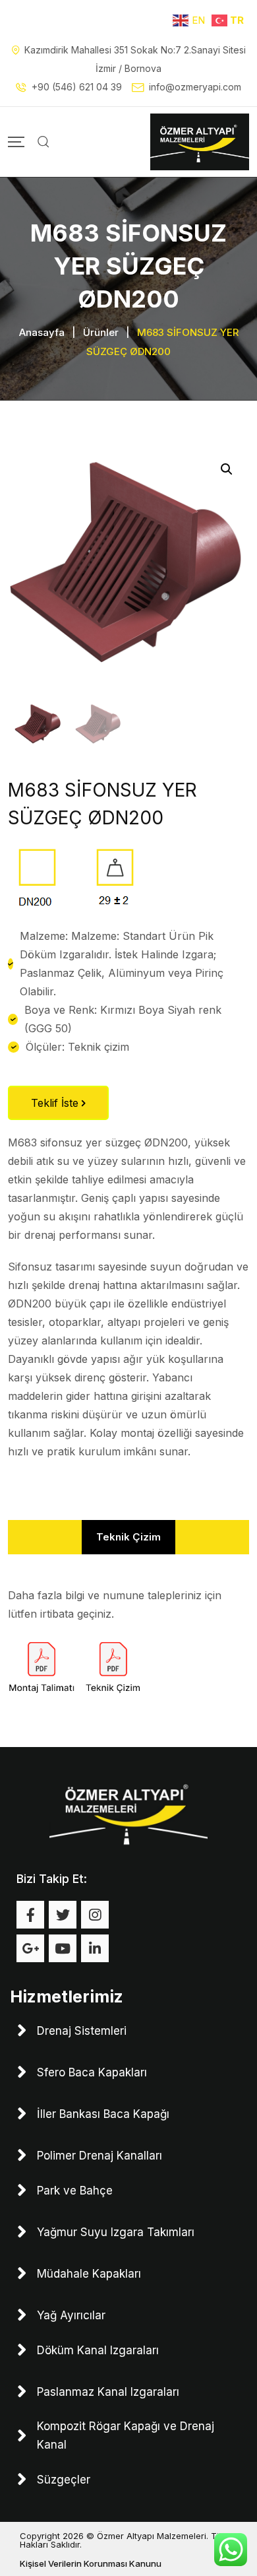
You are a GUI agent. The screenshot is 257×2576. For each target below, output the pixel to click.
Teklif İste (56, 1103)
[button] (227, 469)
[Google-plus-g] (30, 1948)
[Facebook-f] (30, 1915)
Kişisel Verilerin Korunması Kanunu (91, 2563)
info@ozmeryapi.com (195, 87)
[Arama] (43, 142)
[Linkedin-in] (95, 1948)
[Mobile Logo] (200, 142)
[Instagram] (95, 1915)
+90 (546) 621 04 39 (77, 87)
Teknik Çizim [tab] (128, 1537)
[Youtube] (63, 1948)
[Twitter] (63, 1915)
